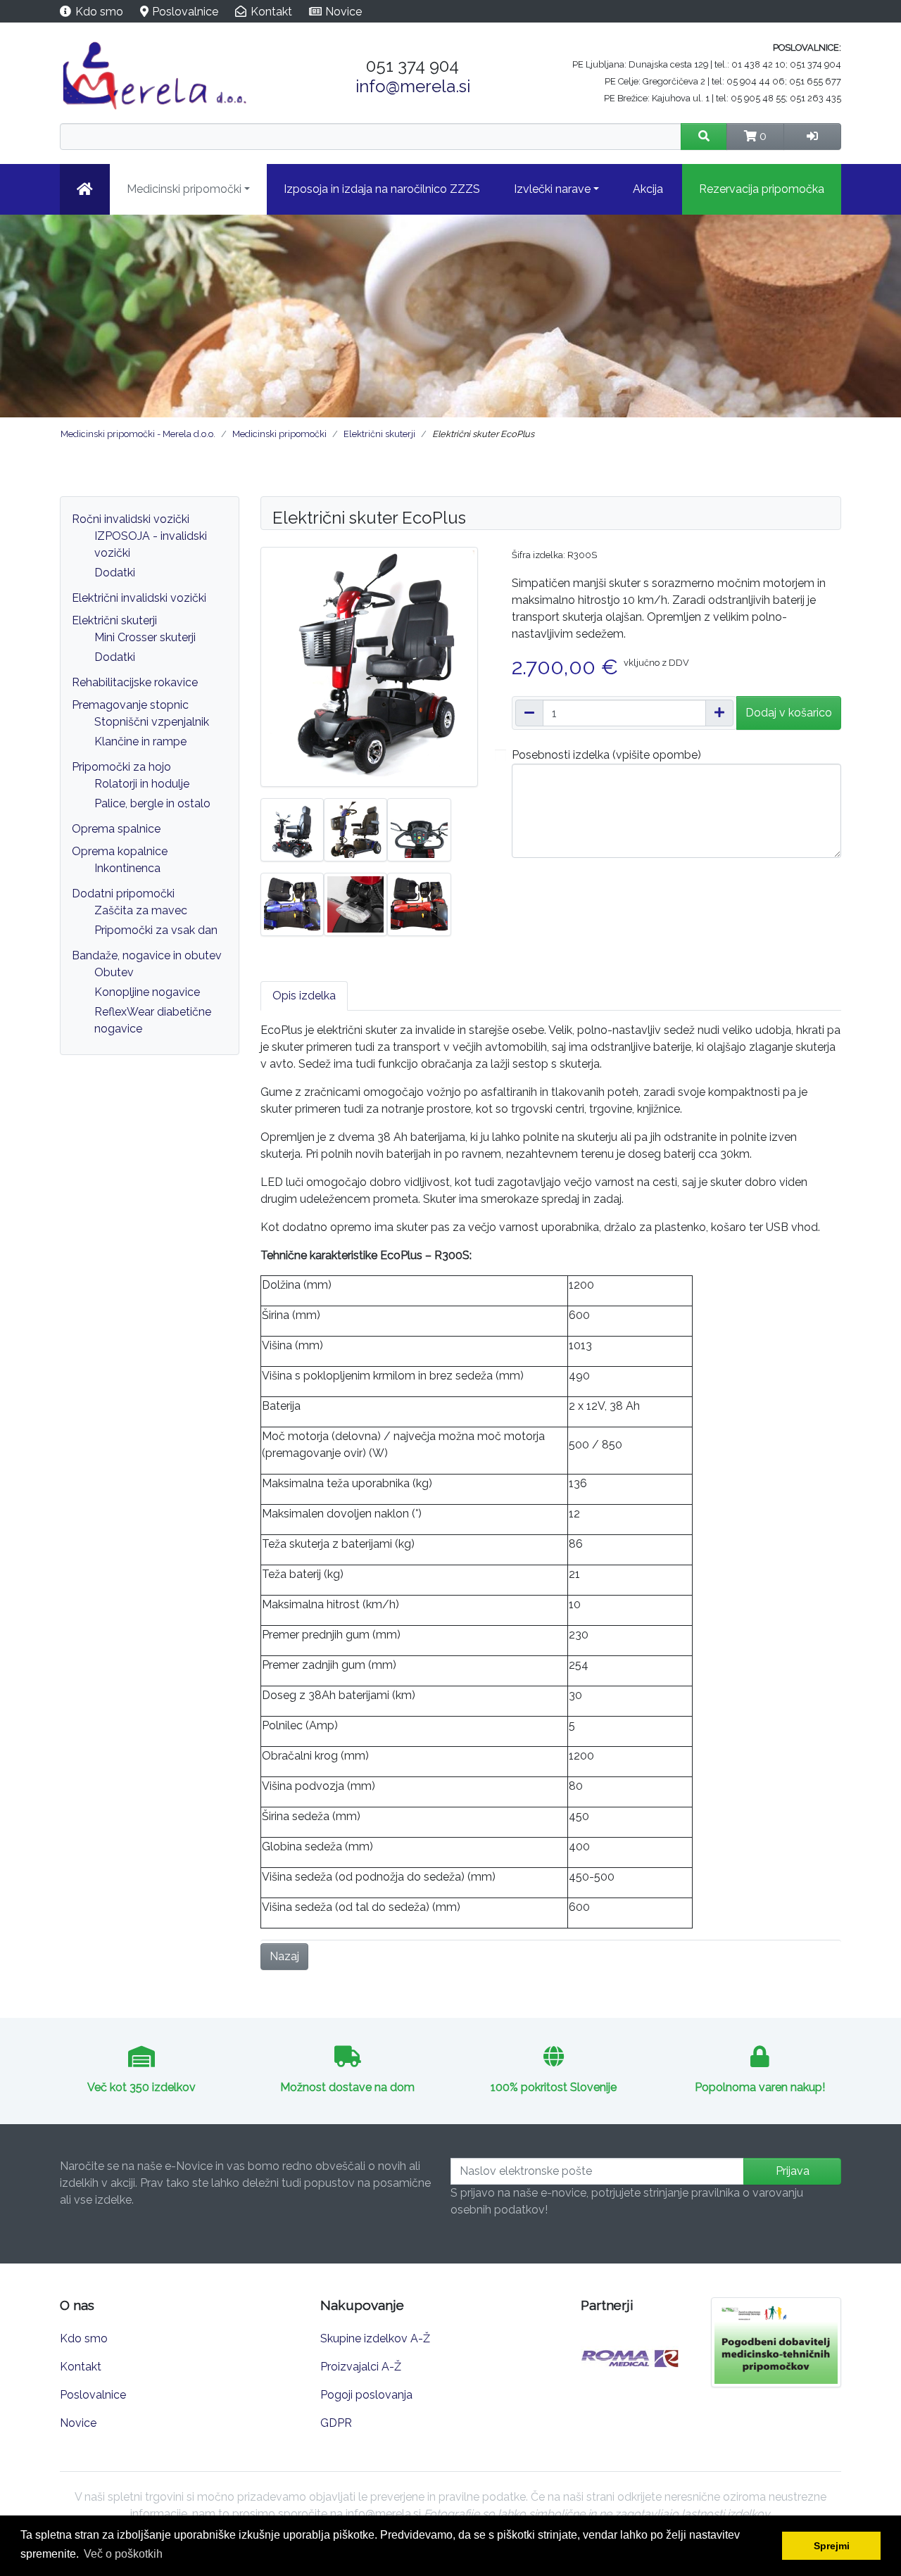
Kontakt (271, 12)
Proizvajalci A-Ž (361, 2367)
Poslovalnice (185, 12)
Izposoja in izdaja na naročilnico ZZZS (382, 189)
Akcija (648, 189)
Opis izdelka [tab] (304, 996)
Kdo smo (99, 12)
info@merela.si (413, 86)
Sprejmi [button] (832, 2546)
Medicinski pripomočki (184, 189)
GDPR (336, 2423)
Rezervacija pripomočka (762, 189)
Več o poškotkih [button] (123, 2554)
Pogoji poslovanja (366, 2395)
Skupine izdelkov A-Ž (375, 2338)
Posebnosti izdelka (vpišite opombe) (606, 755)
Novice (344, 12)
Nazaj (284, 1956)
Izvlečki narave (552, 189)
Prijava (793, 2171)
